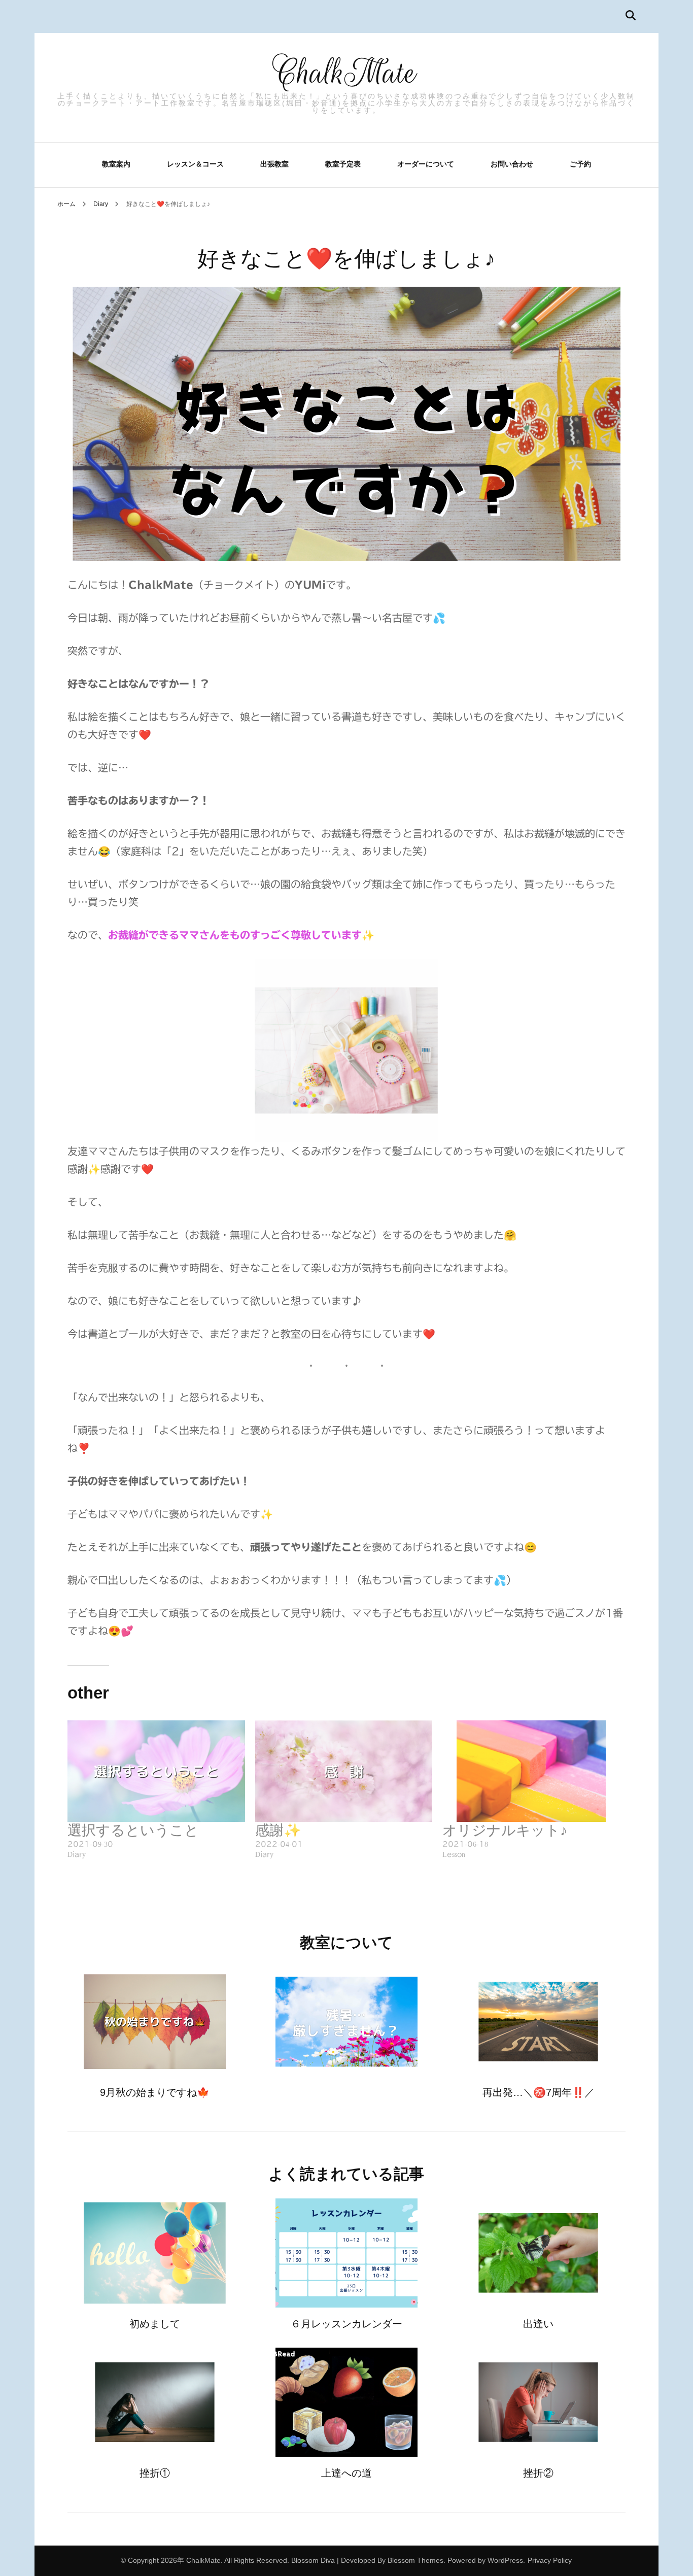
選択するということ (133, 1830)
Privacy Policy (550, 2560)
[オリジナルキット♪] (531, 1771)
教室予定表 (343, 164)
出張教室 (274, 164)
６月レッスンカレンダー (346, 2324)
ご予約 (580, 164)
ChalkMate (346, 73)
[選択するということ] (156, 1771)
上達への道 (346, 2473)
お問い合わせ (512, 164)
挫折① (155, 2473)
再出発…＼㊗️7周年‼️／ (539, 2092)
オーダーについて (426, 164)
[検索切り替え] (631, 15)
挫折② (538, 2473)
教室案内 (116, 164)
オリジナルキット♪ (505, 1830)
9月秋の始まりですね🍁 (155, 2092)
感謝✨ (278, 1830)
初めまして (155, 2324)
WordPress (505, 2560)
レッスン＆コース (195, 164)
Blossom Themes (415, 2560)
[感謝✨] (344, 1771)
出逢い (538, 2324)
